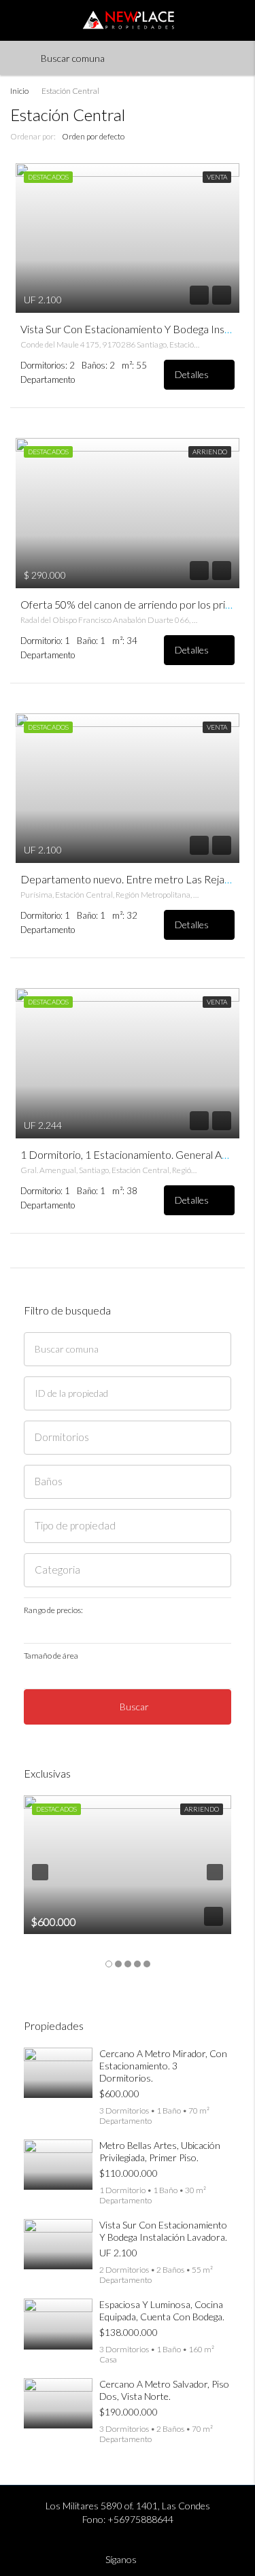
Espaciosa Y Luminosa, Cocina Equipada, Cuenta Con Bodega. (162, 2310)
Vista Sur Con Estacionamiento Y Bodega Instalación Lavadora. (163, 2231)
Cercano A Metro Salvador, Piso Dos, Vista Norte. (164, 2390)
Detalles (193, 374)
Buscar (134, 1707)
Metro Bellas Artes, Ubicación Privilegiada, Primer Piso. (160, 2151)
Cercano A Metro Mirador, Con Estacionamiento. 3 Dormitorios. (163, 2066)
